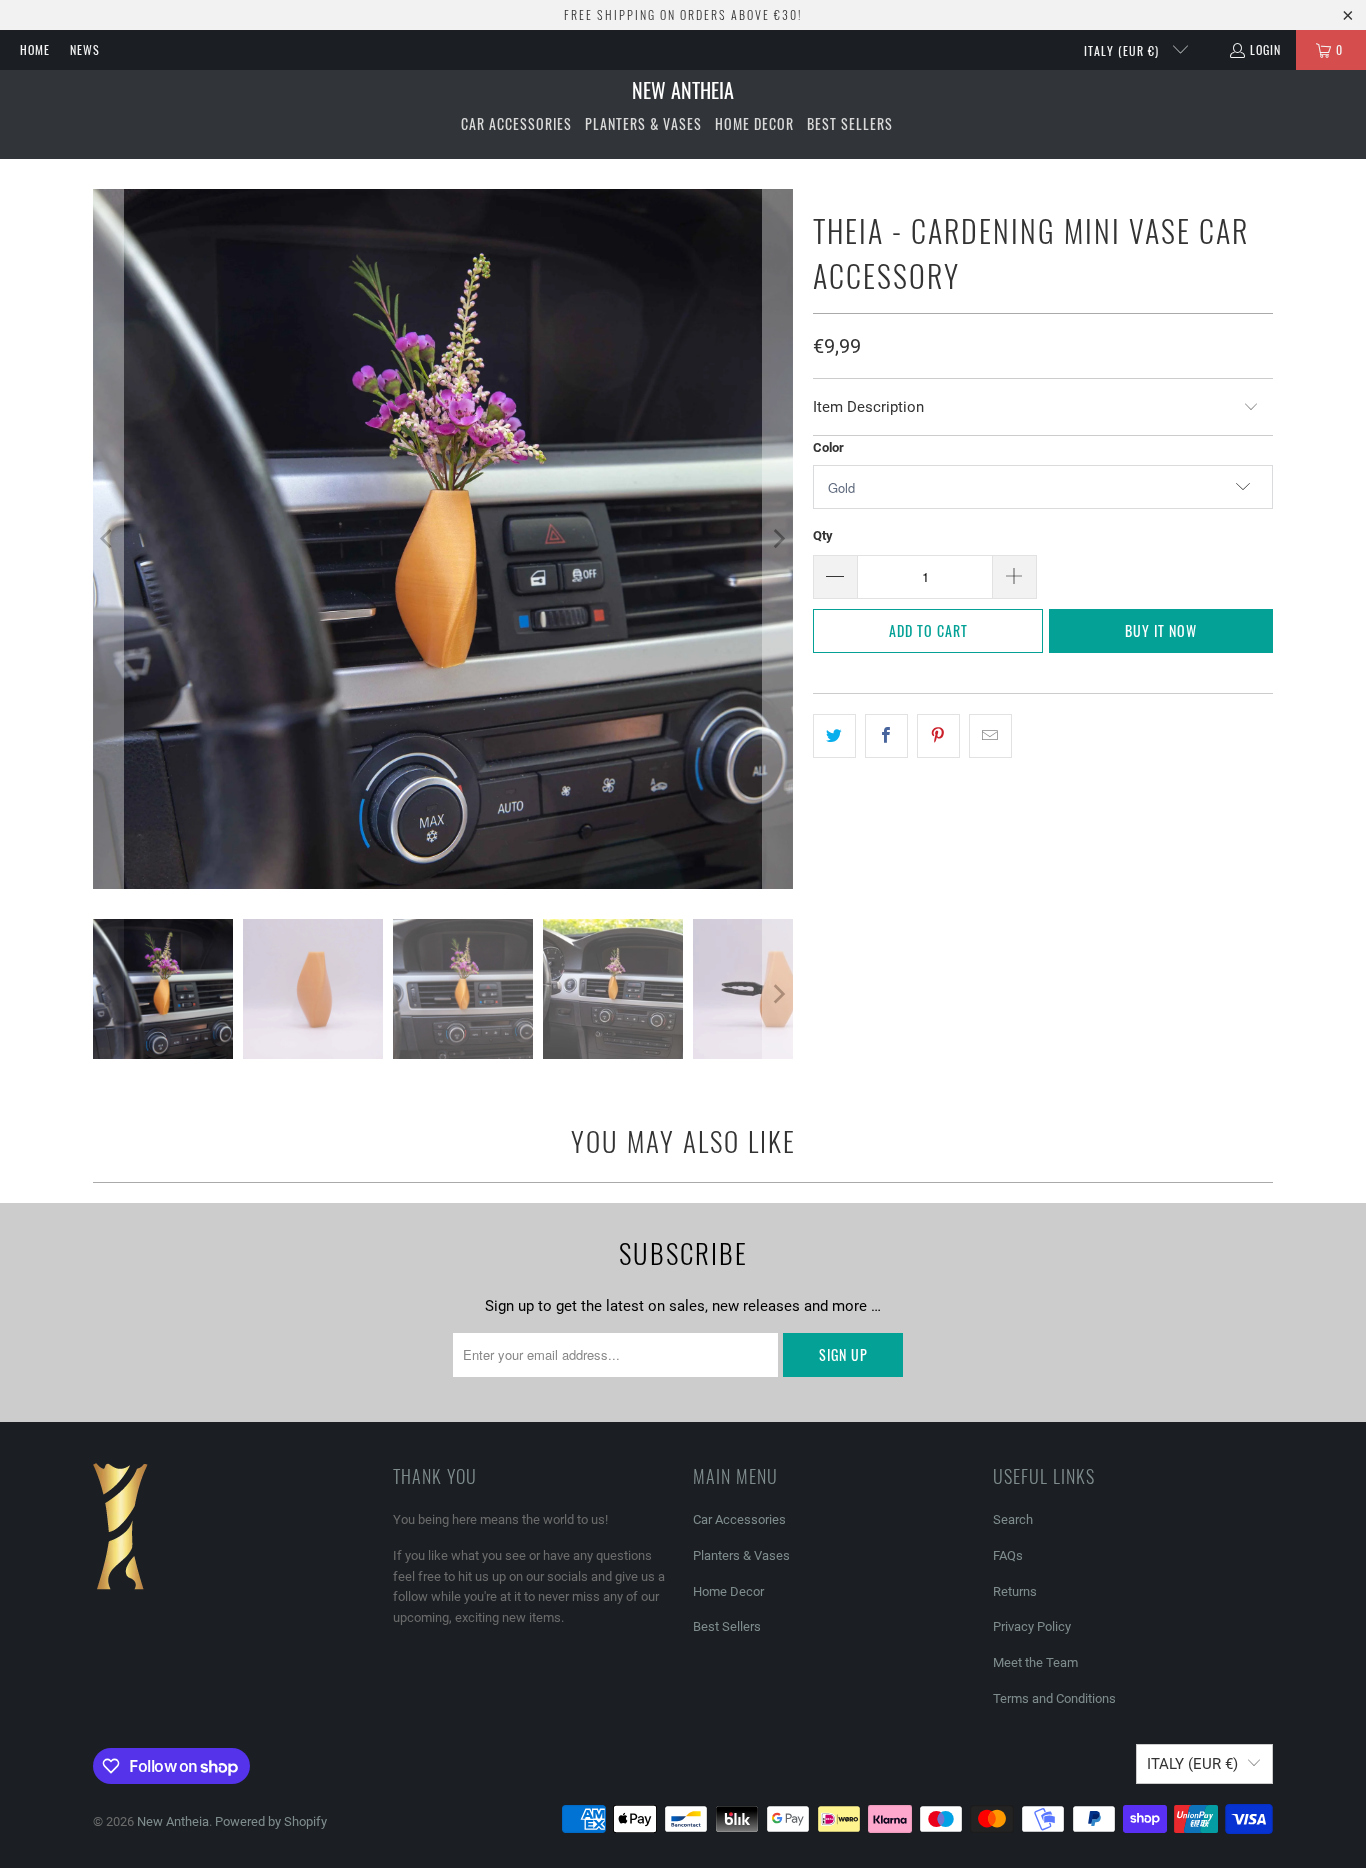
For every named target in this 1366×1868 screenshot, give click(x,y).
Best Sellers (727, 1626)
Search (1013, 1519)
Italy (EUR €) (1123, 50)
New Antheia (173, 1821)
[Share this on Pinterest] (938, 736)
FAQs (1008, 1555)
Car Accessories (739, 1519)
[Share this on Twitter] (834, 736)
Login (1265, 49)
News (85, 49)
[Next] (778, 539)
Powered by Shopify (271, 1821)
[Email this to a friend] (990, 736)
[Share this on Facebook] (886, 736)
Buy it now (1161, 630)
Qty (823, 535)
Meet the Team (1035, 1662)
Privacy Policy (1032, 1626)
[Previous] (108, 539)
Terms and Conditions (1054, 1698)
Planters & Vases (741, 1555)
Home (35, 49)
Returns (1015, 1591)
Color (828, 447)
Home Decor (728, 1591)
